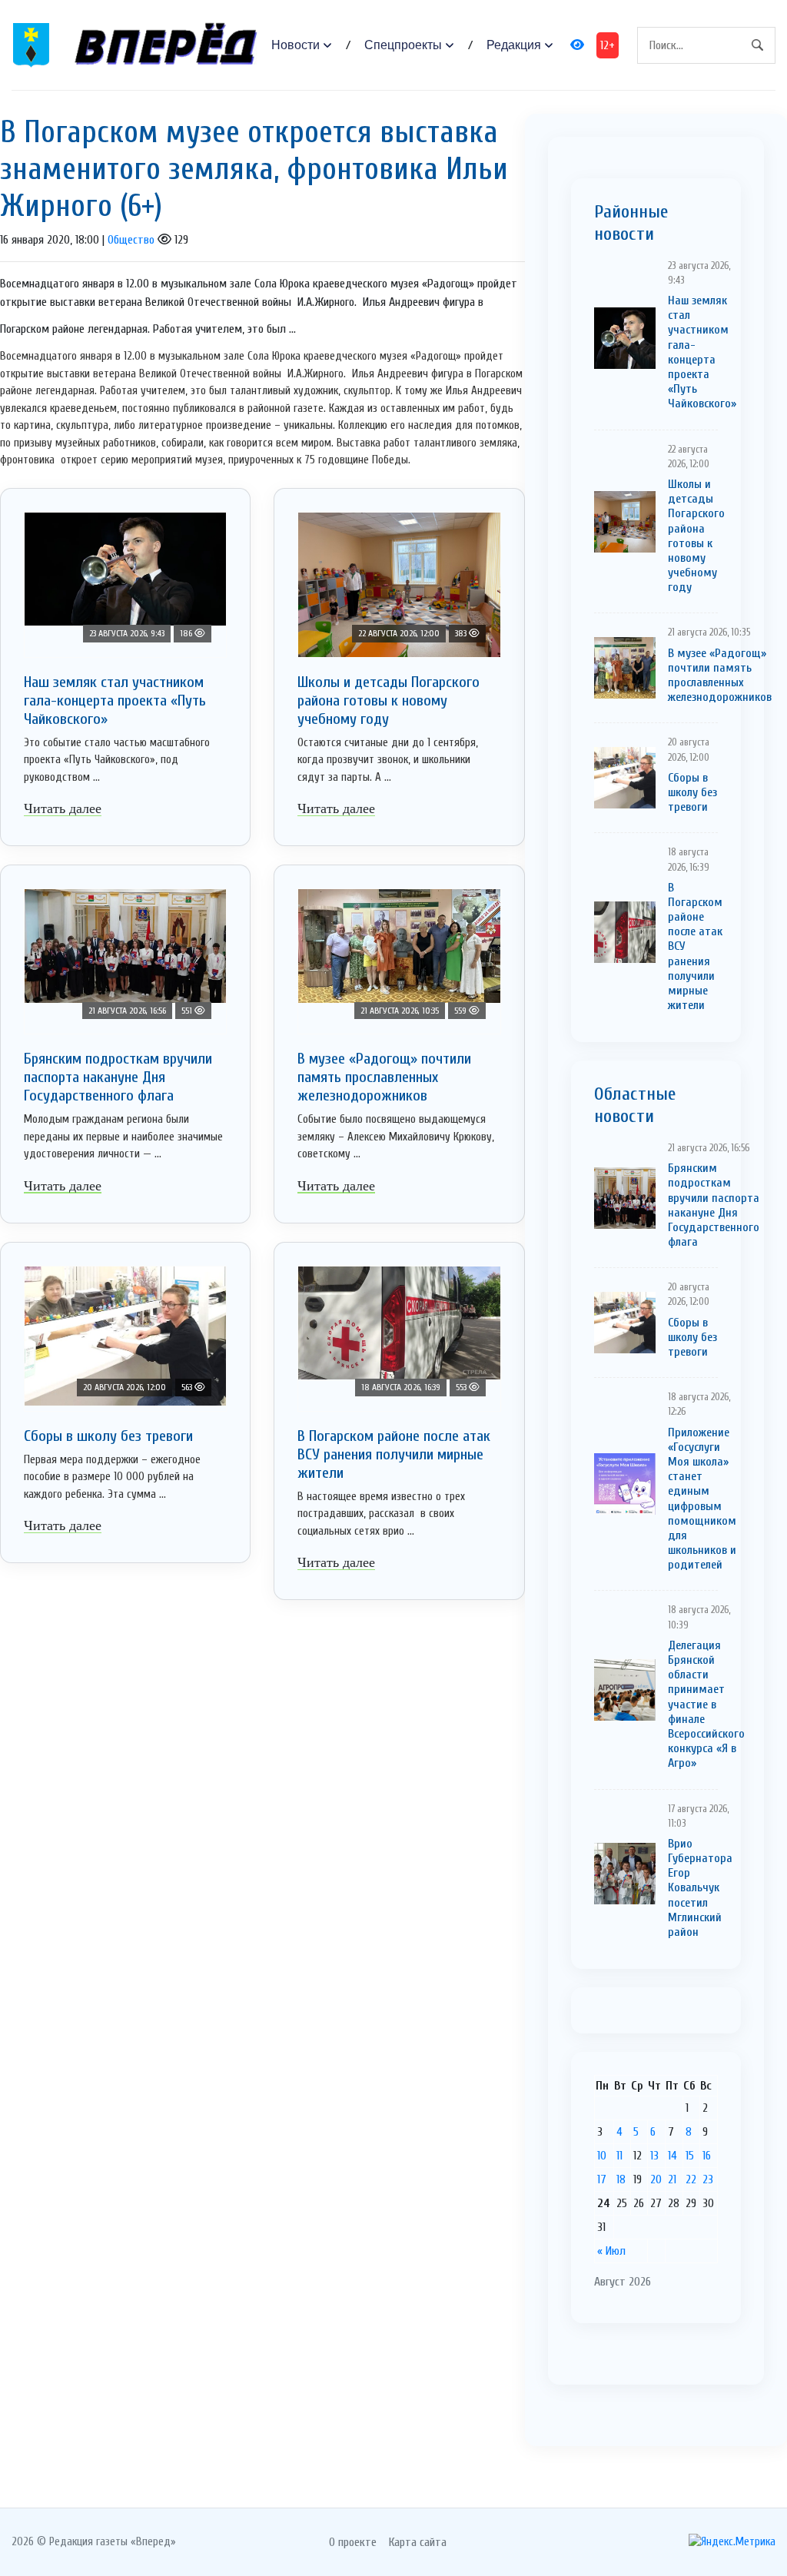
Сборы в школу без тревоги (108, 1436)
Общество (131, 240)
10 (602, 2156)
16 (707, 2156)
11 (619, 2156)
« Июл (611, 2251)
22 (691, 2179)
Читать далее (63, 808)
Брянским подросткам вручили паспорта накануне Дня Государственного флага (118, 1077)
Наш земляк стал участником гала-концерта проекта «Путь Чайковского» (115, 700)
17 (602, 2179)
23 (708, 2179)
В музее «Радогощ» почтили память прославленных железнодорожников (384, 1077)
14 (672, 2156)
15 (690, 2156)
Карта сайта (418, 2542)
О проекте (353, 2542)
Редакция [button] (514, 45)
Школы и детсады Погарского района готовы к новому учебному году (389, 700)
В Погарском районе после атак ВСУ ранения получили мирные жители (394, 1454)
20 (656, 2179)
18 (621, 2179)
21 (672, 2179)
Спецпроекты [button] (403, 45)
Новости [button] (296, 45)
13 (654, 2156)
